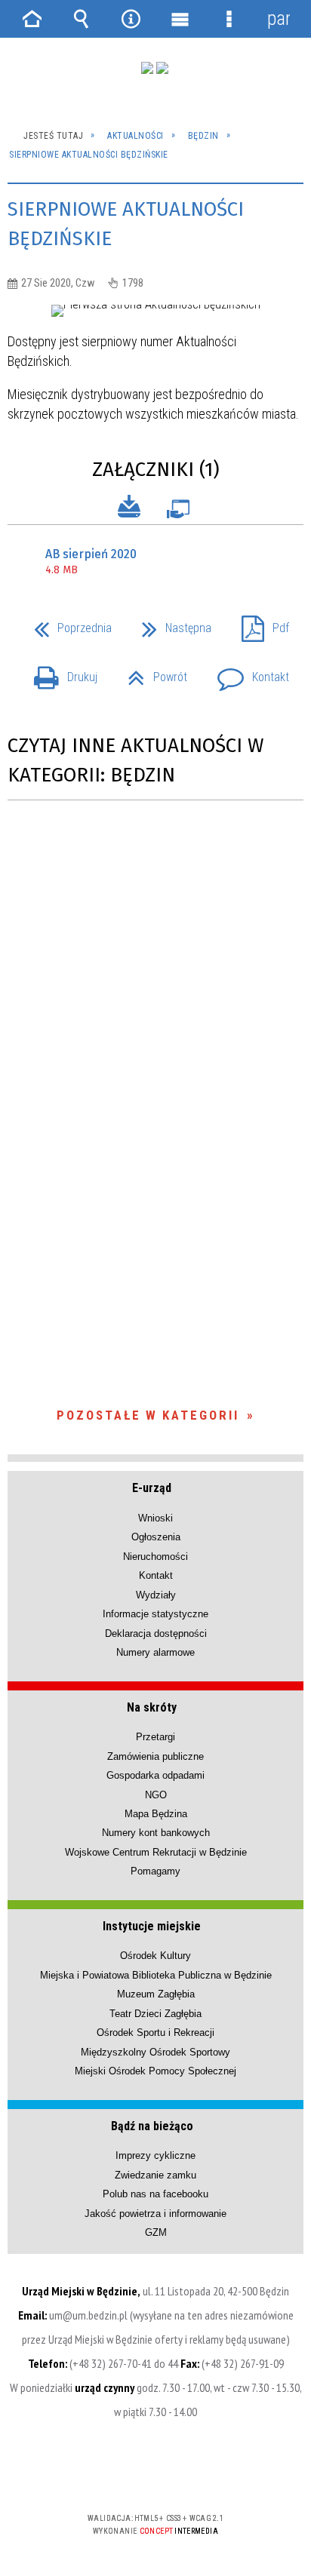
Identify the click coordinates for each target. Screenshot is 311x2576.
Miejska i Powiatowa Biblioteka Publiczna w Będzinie (156, 1975)
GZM (156, 2232)
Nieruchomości (155, 1557)
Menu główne (180, 19)
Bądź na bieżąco (152, 2126)
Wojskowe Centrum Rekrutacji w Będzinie (156, 1852)
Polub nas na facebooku (155, 2194)
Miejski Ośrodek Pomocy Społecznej (155, 2071)
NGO (156, 1795)
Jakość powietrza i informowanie (155, 2214)
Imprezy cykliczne (155, 2155)
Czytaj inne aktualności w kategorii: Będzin (135, 760)
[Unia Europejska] (162, 68)
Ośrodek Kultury (155, 1956)
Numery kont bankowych (156, 1833)
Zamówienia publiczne (155, 1756)
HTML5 (131, 2475)
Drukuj (60, 672)
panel (279, 18)
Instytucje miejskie (152, 1926)
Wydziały (156, 1595)
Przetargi (155, 1737)
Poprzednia (67, 623)
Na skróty (152, 1707)
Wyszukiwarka (82, 19)
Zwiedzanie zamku (155, 2175)
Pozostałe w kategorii (148, 1415)
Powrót (151, 672)
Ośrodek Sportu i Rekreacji (155, 2033)
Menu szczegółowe (229, 19)
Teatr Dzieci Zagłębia (155, 2014)
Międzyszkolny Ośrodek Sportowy (155, 2052)
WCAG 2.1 (202, 2474)
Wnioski (155, 1518)
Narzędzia (131, 19)
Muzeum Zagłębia (156, 1994)
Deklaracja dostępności (156, 1633)
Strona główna (32, 19)
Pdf (259, 623)
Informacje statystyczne (155, 1614)
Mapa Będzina (156, 1814)
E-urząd (152, 1488)
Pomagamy (155, 1871)
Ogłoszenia (156, 1537)
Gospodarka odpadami (155, 1775)
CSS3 (154, 2475)
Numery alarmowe (155, 1652)
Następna (171, 623)
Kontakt (247, 672)
